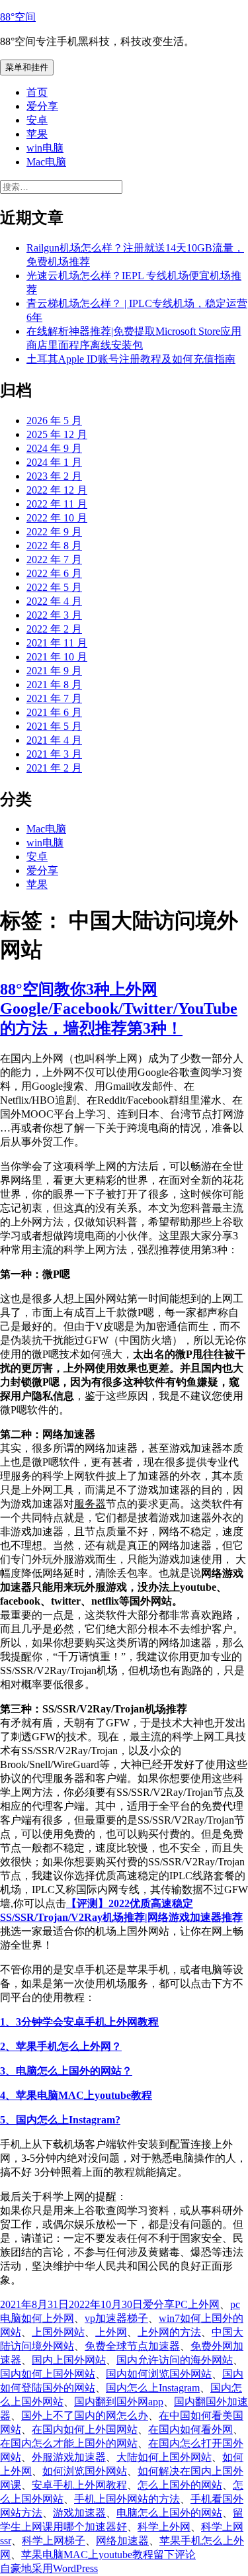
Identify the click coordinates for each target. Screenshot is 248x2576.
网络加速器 (122, 2541)
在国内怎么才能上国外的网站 (69, 2443)
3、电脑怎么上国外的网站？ (66, 2071)
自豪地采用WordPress (49, 2568)
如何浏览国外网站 (85, 2471)
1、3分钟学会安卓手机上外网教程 (79, 2022)
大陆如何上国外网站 (164, 2457)
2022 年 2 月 (54, 629)
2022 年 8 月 (54, 546)
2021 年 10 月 (57, 657)
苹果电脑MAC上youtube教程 (87, 2554)
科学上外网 (164, 2527)
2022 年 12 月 (57, 490)
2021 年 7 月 (54, 698)
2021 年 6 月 (54, 712)
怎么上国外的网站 (180, 2485)
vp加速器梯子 (116, 2318)
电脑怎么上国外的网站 (169, 2513)
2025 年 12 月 (57, 434)
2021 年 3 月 (54, 754)
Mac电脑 (46, 162)
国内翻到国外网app (119, 2402)
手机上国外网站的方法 (127, 2499)
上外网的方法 (169, 2332)
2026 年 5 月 (54, 421)
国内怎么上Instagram (153, 2388)
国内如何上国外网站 (48, 2374)
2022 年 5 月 (54, 587)
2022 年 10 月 (57, 518)
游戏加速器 (79, 2513)
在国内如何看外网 (190, 2429)
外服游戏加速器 (69, 2457)
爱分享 (42, 106)
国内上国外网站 (69, 2360)
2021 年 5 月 (54, 726)
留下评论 (175, 2554)
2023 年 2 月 (54, 476)
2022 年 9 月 (54, 532)
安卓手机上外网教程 (79, 2485)
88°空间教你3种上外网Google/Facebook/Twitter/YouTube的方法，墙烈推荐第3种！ (119, 1009)
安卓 (37, 120)
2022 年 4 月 (54, 601)
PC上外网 (197, 2304)
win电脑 (45, 148)
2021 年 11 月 (57, 643)
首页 (37, 92)
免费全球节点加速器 (132, 2346)
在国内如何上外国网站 (85, 2429)
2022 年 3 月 (54, 615)
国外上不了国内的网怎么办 (85, 2416)
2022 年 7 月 (54, 559)
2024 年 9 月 (54, 448)
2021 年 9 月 (54, 671)
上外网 (111, 2332)
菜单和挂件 (27, 67)
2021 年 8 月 (54, 685)
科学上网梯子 (54, 2541)
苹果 (37, 134)
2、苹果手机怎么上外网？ (61, 2046)
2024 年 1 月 (54, 462)
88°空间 (18, 17)
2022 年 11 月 (57, 504)
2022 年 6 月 (54, 573)
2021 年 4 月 (54, 740)
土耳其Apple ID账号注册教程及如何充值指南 (131, 359)
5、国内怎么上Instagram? (60, 2120)
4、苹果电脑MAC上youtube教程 (76, 2095)
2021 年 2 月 (54, 768)
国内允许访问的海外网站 (175, 2360)
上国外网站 (58, 2332)
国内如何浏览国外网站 (159, 2374)
